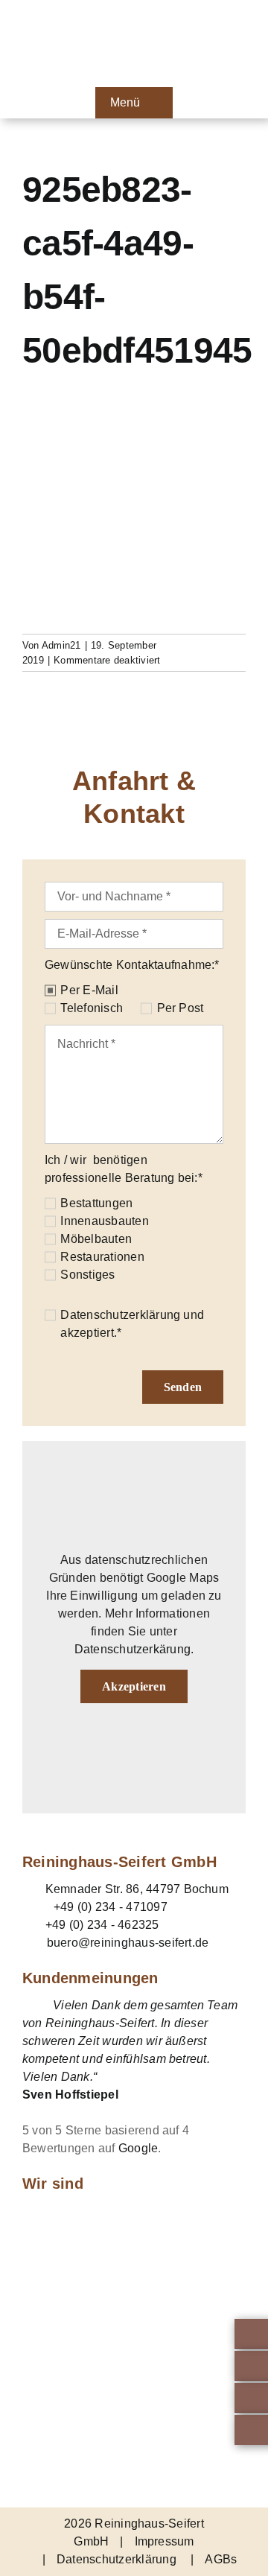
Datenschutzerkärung (133, 1649)
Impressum (165, 2541)
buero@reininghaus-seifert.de (128, 1943)
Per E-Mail (89, 990)
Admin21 (61, 645)
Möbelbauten (96, 1239)
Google (138, 2148)
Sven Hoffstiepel (70, 2095)
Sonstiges (87, 1275)
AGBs (221, 2559)
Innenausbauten (104, 1221)
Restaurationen (102, 1257)
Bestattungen (96, 1203)
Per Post (180, 1008)
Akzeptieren (134, 1686)
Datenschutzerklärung (120, 1315)
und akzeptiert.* (132, 1324)
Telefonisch (92, 1008)
